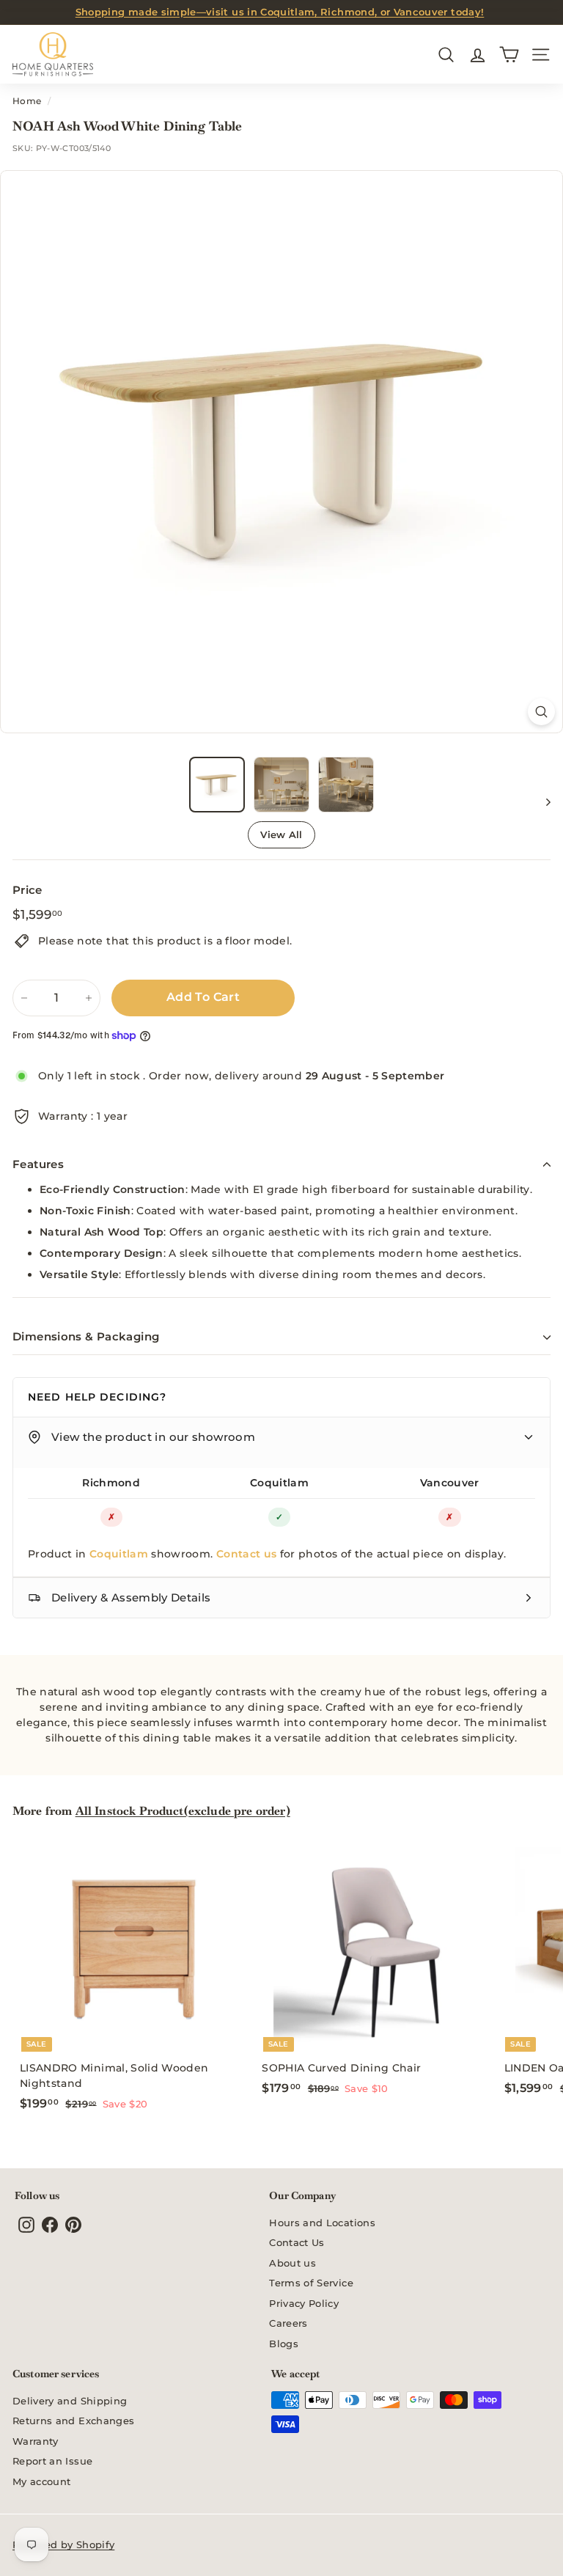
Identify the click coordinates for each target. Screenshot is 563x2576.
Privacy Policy (304, 2303)
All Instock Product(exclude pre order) (183, 1811)
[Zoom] (541, 712)
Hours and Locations (322, 2223)
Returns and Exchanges (73, 2421)
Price (27, 890)
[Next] (541, 801)
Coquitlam (279, 1483)
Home (27, 101)
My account (42, 2481)
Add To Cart (203, 997)
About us (292, 2263)
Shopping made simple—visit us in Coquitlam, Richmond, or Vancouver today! (280, 12)
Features (38, 1164)
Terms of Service (311, 2283)
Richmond (111, 1483)
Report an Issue (52, 2461)
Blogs (284, 2344)
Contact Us (297, 2242)
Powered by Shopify (63, 2544)
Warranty (36, 2441)
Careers (288, 2323)
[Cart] (509, 55)
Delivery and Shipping (70, 2401)
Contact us (247, 1554)
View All (281, 834)
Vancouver (450, 1483)
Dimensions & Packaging (86, 1336)
